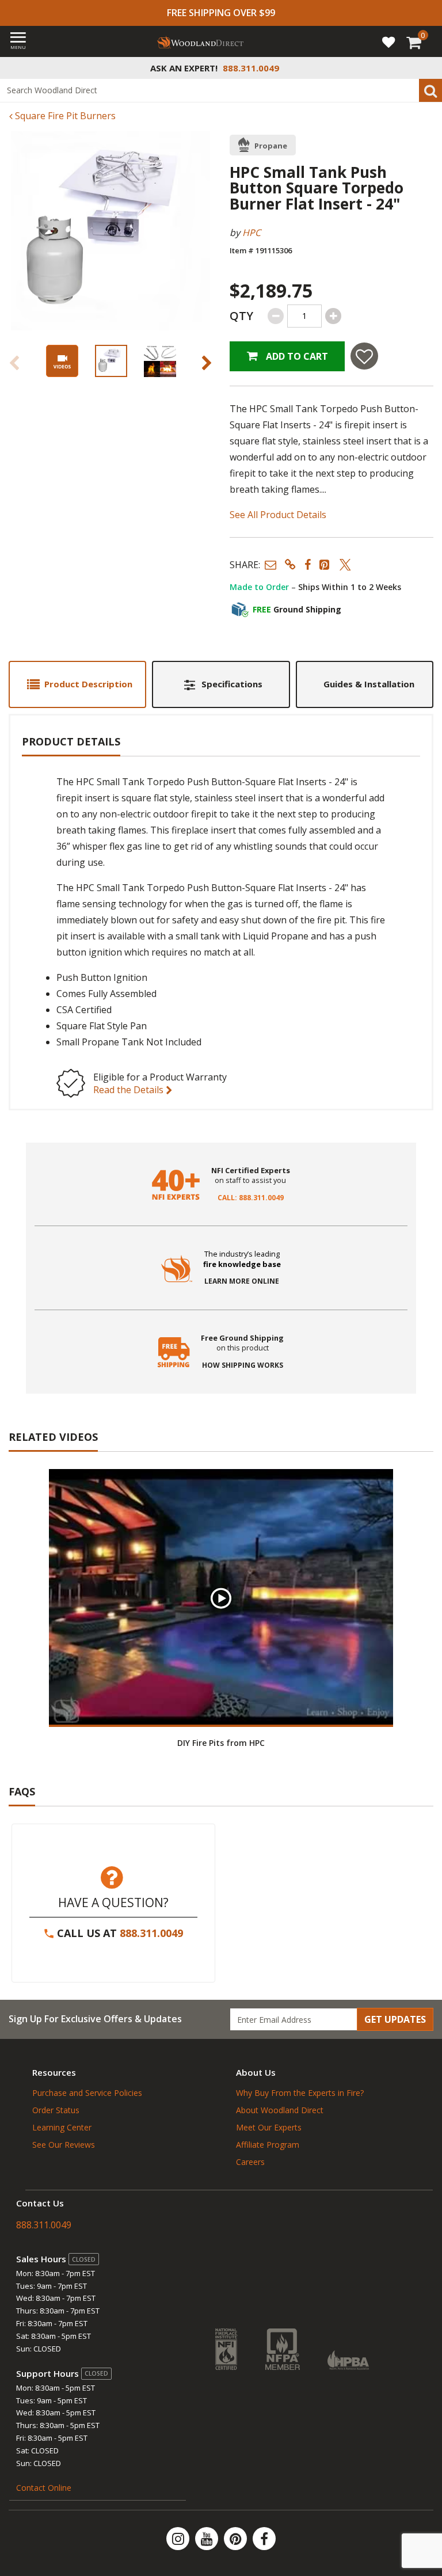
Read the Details (129, 1090)
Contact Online (44, 2488)
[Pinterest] (237, 2539)
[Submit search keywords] (430, 90)
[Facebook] (264, 2539)
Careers (250, 2162)
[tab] (77, 684)
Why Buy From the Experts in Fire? (300, 2093)
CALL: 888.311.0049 (251, 1198)
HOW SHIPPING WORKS (243, 1365)
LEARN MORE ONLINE (242, 1281)
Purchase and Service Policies (87, 2093)
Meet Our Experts (269, 2127)
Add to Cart (296, 356)
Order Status (56, 2110)
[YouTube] (208, 2539)
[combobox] (221, 90)
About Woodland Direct (280, 2110)
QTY (241, 316)
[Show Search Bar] (427, 68)
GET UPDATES (395, 2019)
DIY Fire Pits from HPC (221, 1743)
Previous (14, 363)
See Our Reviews (64, 2145)
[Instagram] (179, 2539)
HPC (252, 233)
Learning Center (62, 2127)
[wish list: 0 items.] (388, 41)
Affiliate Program (268, 2145)
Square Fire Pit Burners (64, 116)
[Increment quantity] (333, 316)
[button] (270, 564)
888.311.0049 (151, 1933)
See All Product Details (278, 515)
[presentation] (111, 361)
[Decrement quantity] (276, 316)
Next (207, 363)
